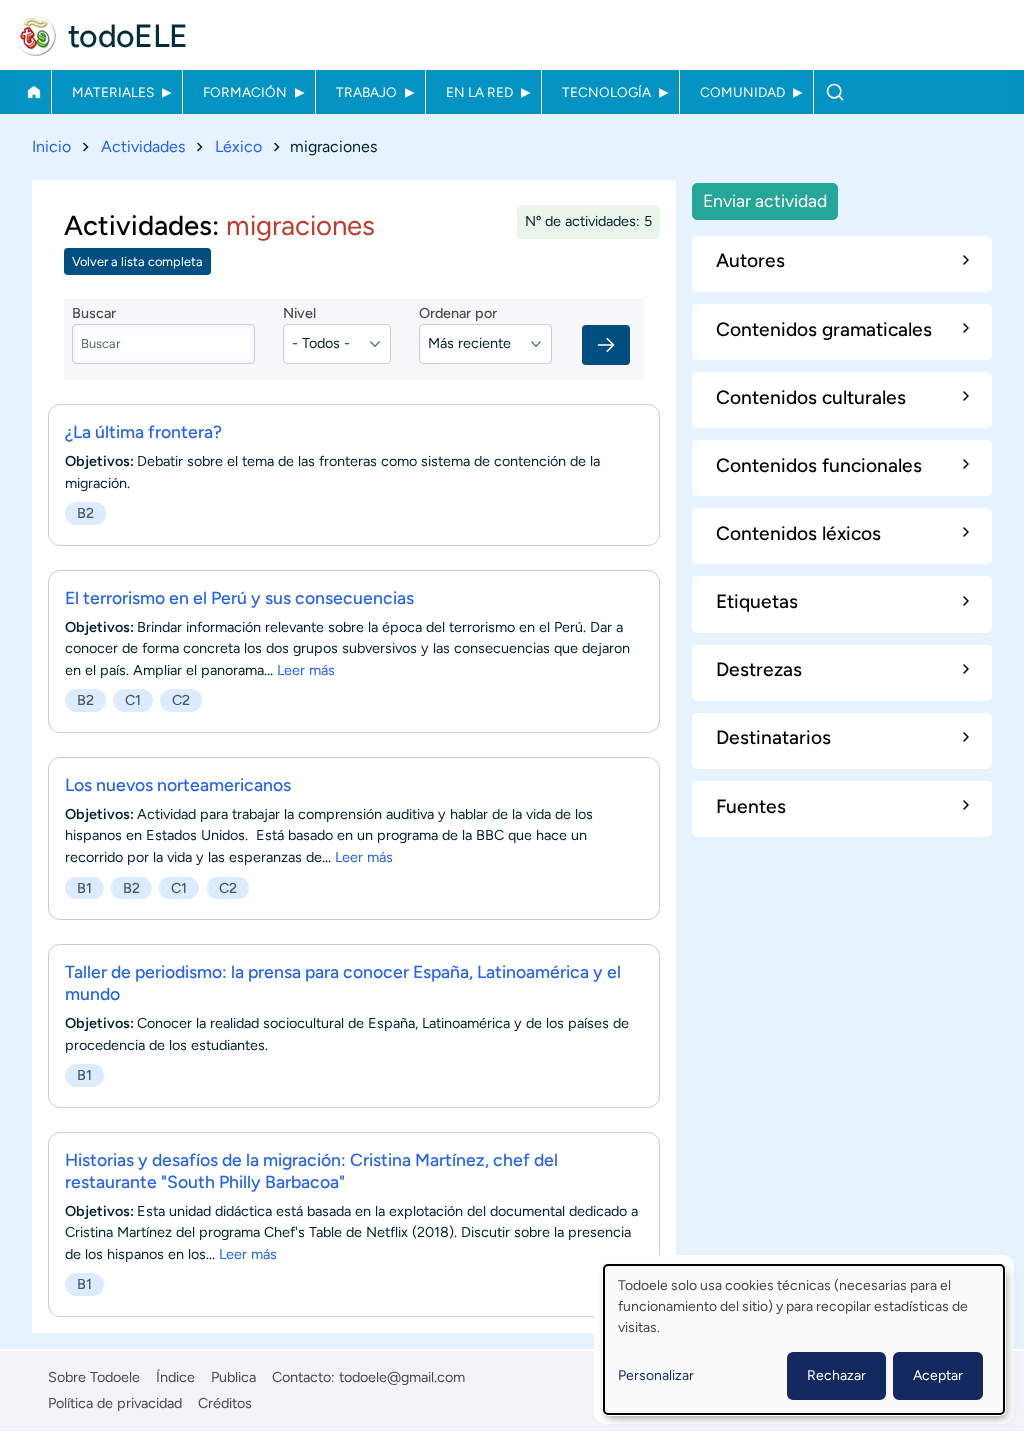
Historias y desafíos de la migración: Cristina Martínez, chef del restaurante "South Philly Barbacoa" (311, 1170)
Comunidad (742, 92)
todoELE (128, 36)
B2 (85, 513)
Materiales (113, 92)
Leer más (306, 670)
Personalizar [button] (656, 1375)
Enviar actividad (765, 200)
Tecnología (606, 92)
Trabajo (366, 92)
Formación (245, 92)
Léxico (238, 146)
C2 (181, 700)
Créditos (225, 1403)
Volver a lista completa (137, 261)
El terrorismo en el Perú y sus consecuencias (239, 597)
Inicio (33, 92)
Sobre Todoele (94, 1377)
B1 (84, 888)
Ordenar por (458, 313)
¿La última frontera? (143, 431)
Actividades (143, 146)
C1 (133, 700)
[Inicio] (36, 36)
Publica (233, 1377)
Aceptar (938, 1375)
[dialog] (804, 1339)
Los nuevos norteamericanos (178, 784)
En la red (479, 92)
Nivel (299, 313)
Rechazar (836, 1375)
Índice (175, 1377)
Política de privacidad (115, 1403)
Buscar (834, 92)
